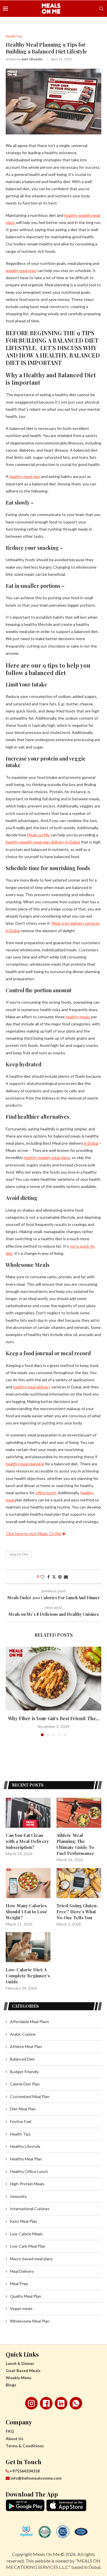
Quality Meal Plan (26, 2296)
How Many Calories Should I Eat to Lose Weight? (27, 1912)
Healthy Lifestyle (25, 2146)
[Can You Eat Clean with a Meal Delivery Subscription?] (28, 1813)
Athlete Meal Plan (26, 2046)
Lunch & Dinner (20, 2363)
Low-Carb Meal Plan (28, 2246)
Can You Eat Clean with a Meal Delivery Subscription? (27, 1841)
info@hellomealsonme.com (36, 2478)
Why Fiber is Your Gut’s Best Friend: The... (54, 1718)
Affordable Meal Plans (30, 2022)
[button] (11, 1691)
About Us (15, 2439)
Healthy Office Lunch (29, 2171)
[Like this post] (43, 1577)
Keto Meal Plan (24, 2221)
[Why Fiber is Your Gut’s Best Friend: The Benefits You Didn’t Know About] (53, 1679)
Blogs (11, 2385)
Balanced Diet (22, 2059)
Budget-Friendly (24, 2072)
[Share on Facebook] (49, 1577)
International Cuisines (30, 2209)
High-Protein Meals (27, 2184)
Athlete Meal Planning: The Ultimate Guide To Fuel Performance (75, 1844)
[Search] (101, 9)
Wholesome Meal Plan (30, 2321)
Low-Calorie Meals (26, 2234)
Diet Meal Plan (23, 2109)
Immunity (18, 2196)
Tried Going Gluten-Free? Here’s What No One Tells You (77, 1912)
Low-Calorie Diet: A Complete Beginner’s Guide (28, 1976)
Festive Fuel (21, 2121)
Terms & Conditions (25, 2446)
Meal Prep (19, 2284)
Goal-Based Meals (23, 2370)
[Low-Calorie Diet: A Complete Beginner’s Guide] (28, 1947)
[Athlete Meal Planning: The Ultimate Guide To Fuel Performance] (79, 1813)
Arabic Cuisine (23, 2034)
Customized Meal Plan (30, 2096)
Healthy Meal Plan (26, 2159)
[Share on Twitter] (54, 1577)
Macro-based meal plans (31, 2259)
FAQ (10, 2431)
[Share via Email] (66, 1577)
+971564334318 (24, 2471)
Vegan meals (21, 2308)
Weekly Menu (19, 2378)
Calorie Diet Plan (25, 2084)
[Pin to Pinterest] (60, 1577)
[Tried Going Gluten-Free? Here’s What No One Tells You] (79, 1883)
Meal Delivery (22, 2271)
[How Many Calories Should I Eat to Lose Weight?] (28, 1883)
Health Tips (19, 1554)
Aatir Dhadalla (32, 59)
